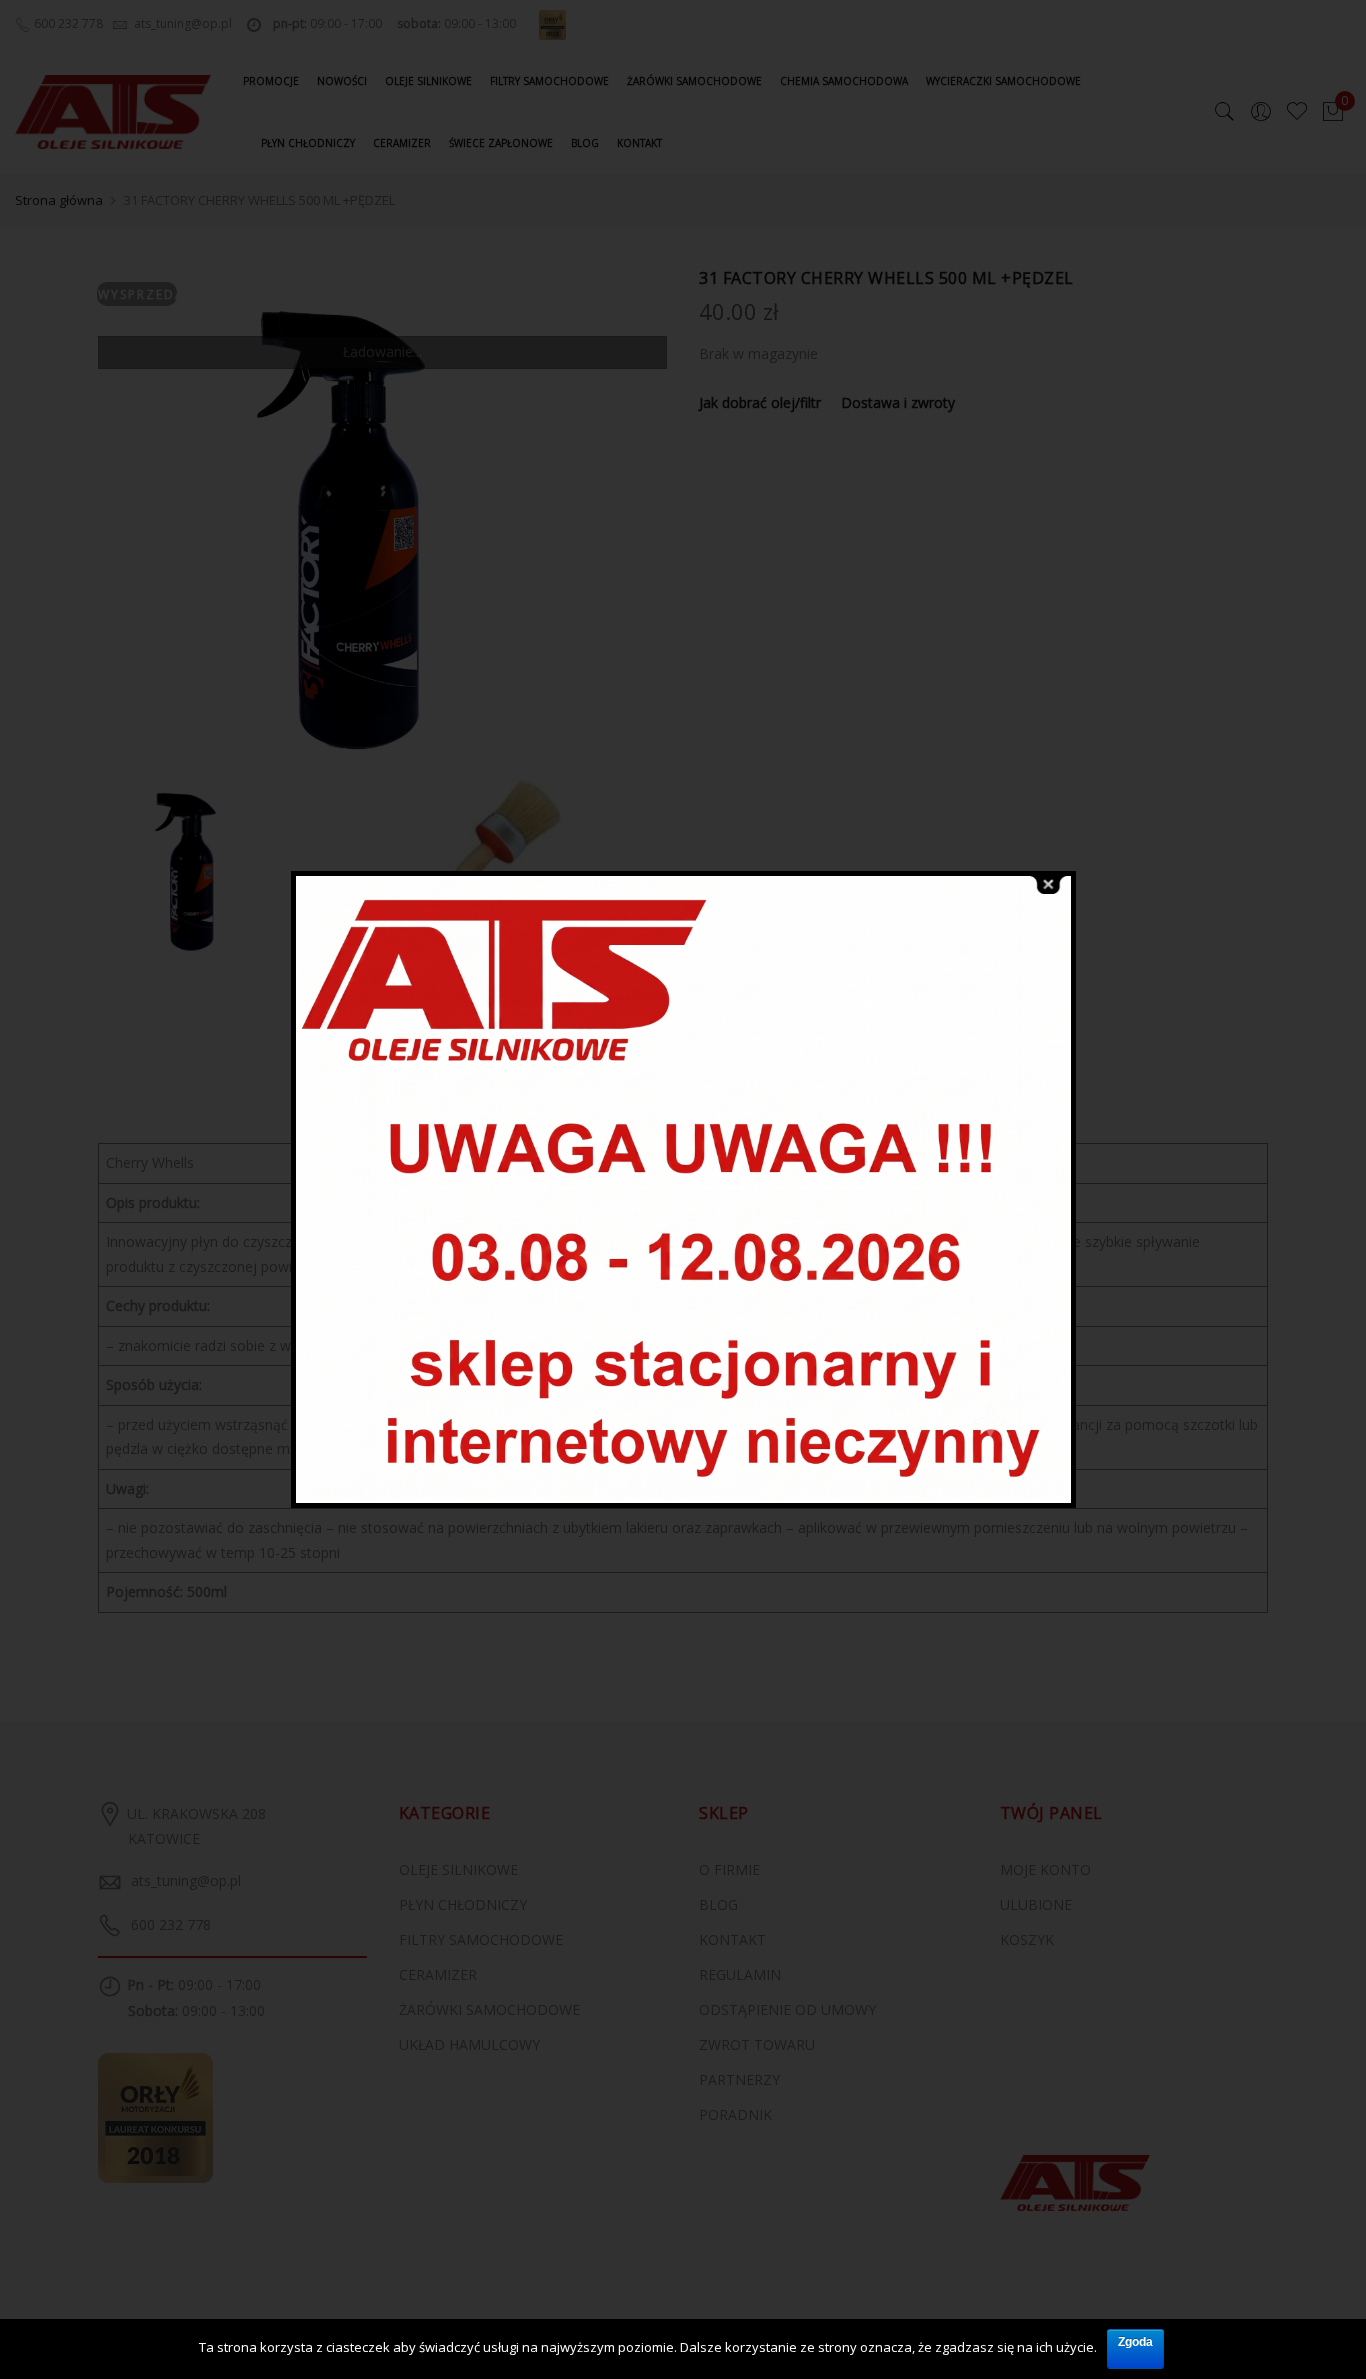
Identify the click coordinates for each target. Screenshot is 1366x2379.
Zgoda (1135, 2342)
